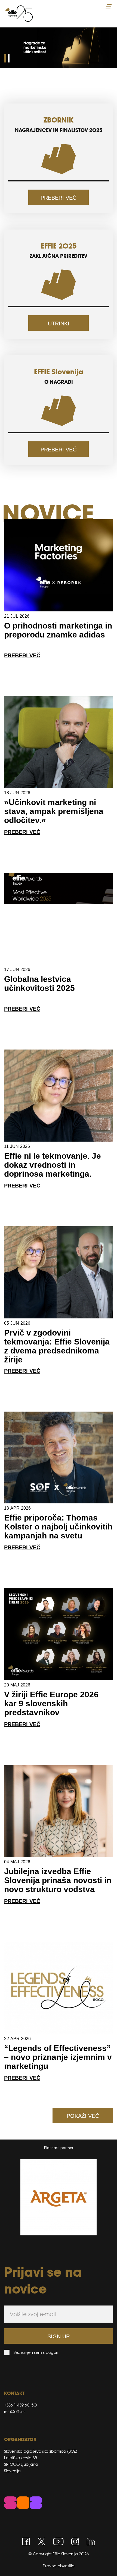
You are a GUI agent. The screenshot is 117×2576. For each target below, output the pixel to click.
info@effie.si (15, 2412)
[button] (5, 58)
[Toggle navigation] (109, 6)
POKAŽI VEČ (83, 2116)
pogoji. (52, 2352)
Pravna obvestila (59, 2566)
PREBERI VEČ (59, 198)
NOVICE (48, 513)
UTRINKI (59, 323)
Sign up (59, 2336)
